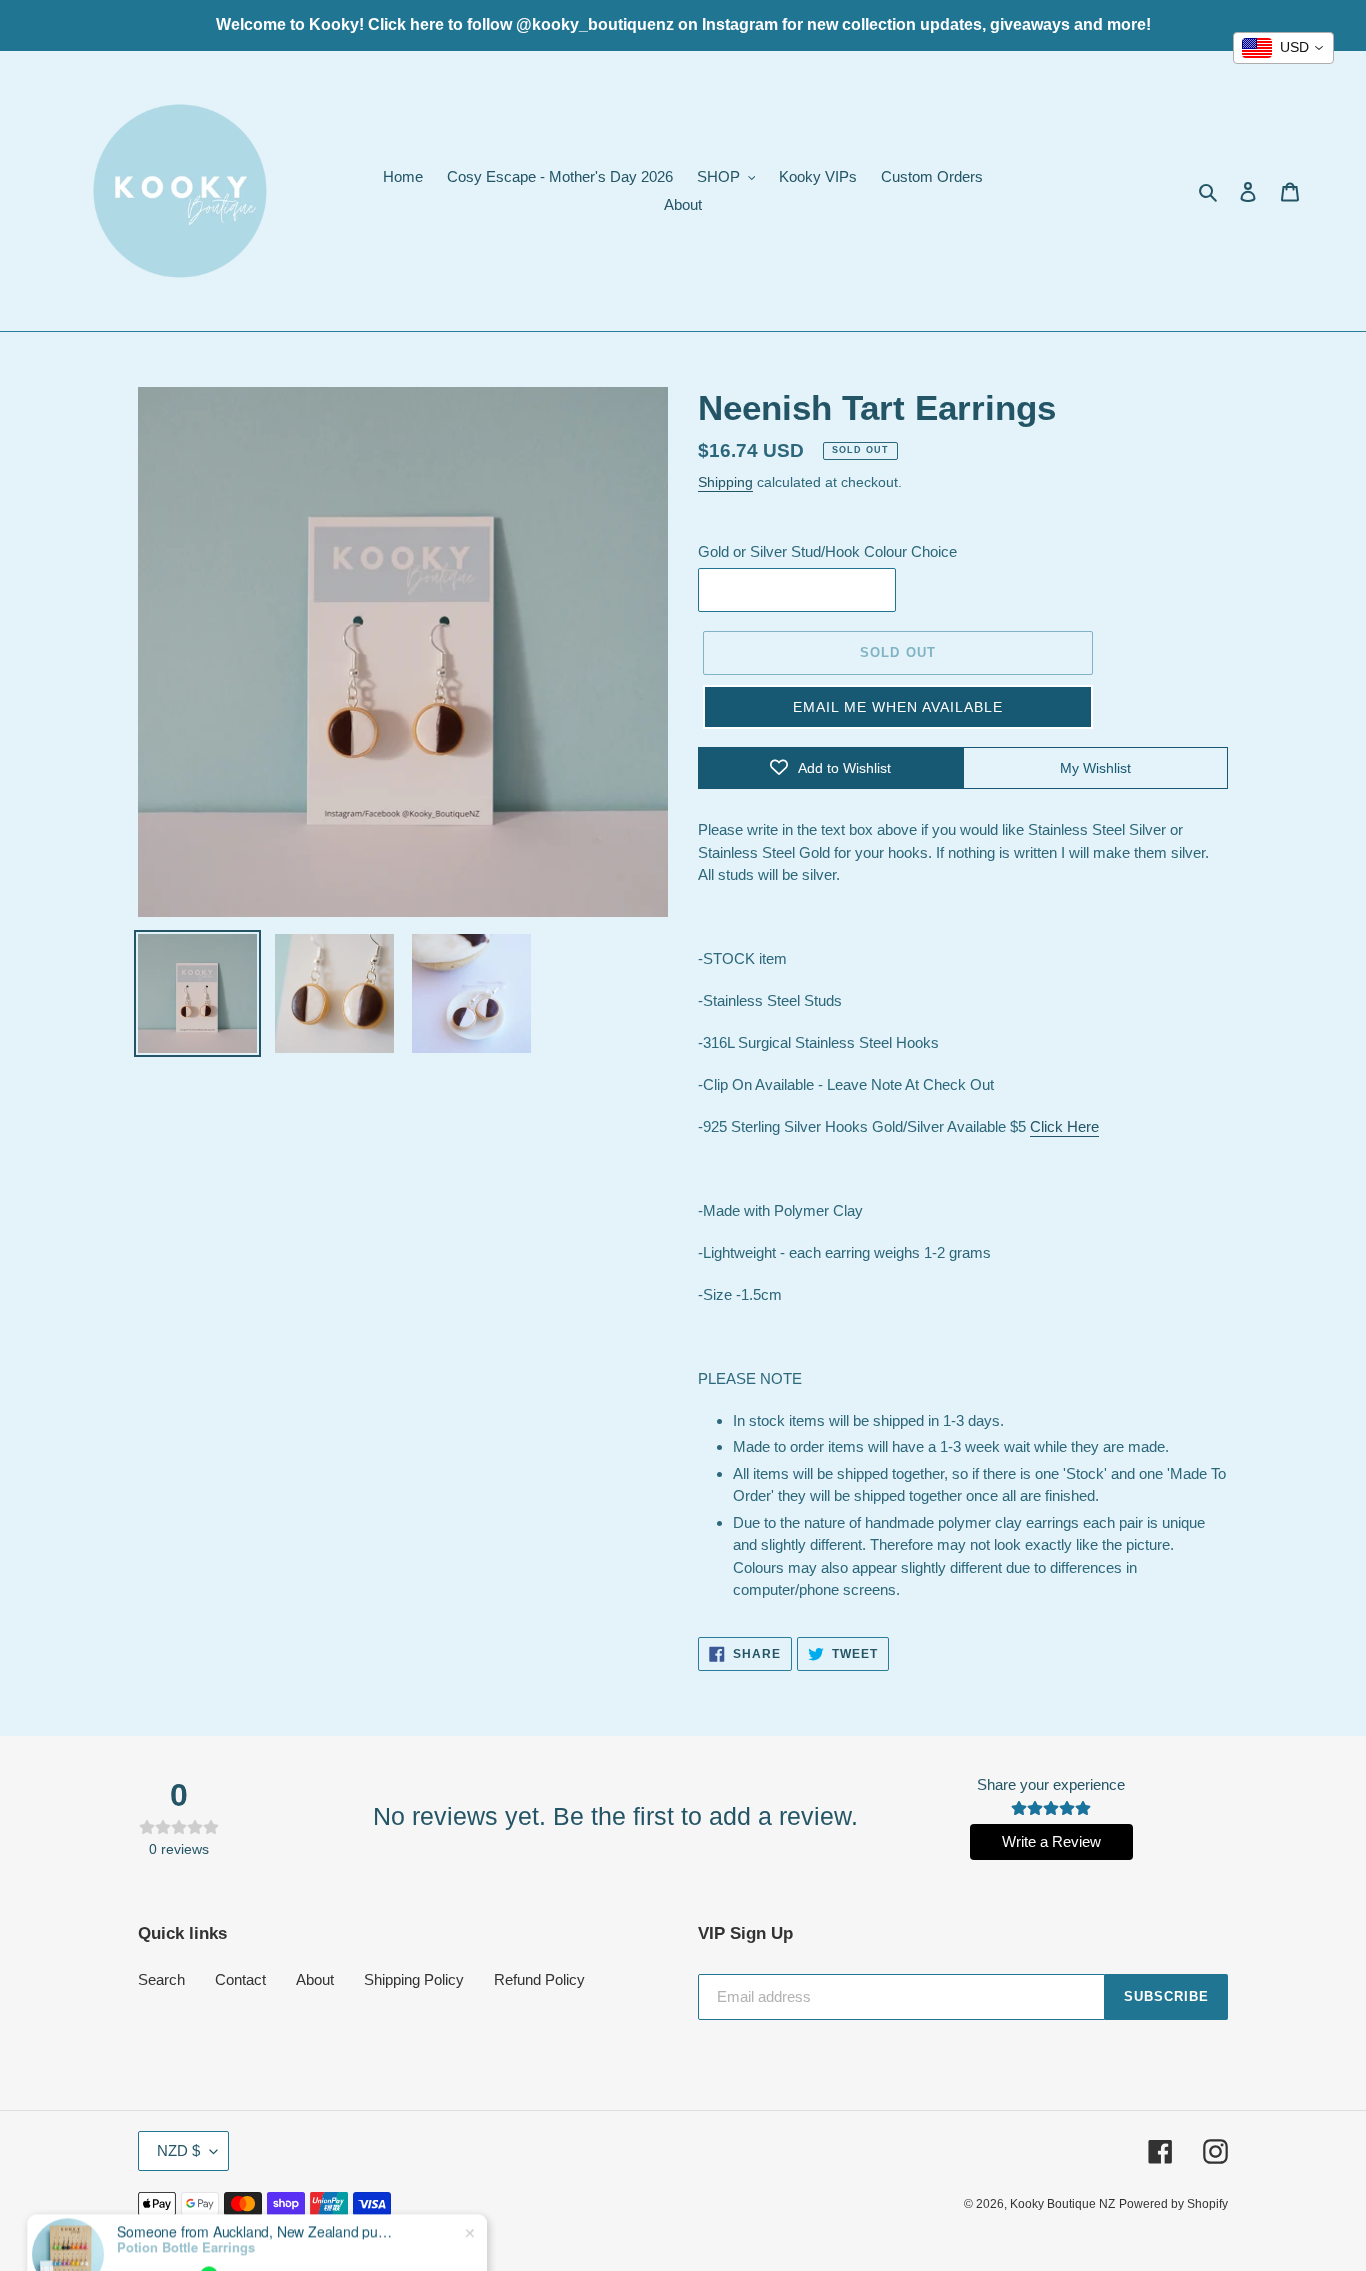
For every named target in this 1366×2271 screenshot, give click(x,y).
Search (161, 1979)
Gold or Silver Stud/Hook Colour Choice (827, 551)
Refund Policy (539, 1979)
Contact (240, 1979)
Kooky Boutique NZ (1062, 2204)
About (315, 1979)
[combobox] (1283, 48)
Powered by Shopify (1173, 2204)
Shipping (725, 482)
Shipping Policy (414, 1979)
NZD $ (178, 2150)
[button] (898, 707)
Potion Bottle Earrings (186, 2200)
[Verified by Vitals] (209, 2227)
